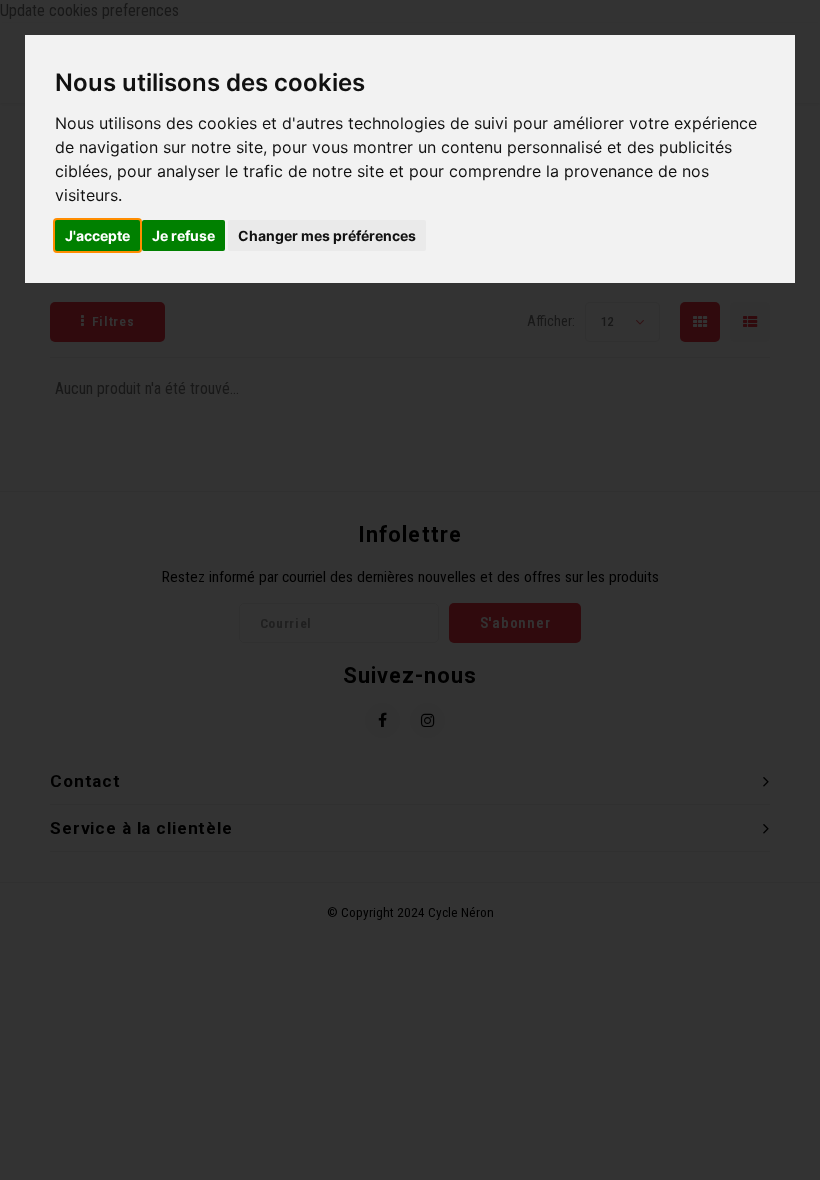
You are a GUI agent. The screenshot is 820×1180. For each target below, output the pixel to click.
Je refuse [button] (183, 235)
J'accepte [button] (97, 235)
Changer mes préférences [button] (327, 235)
